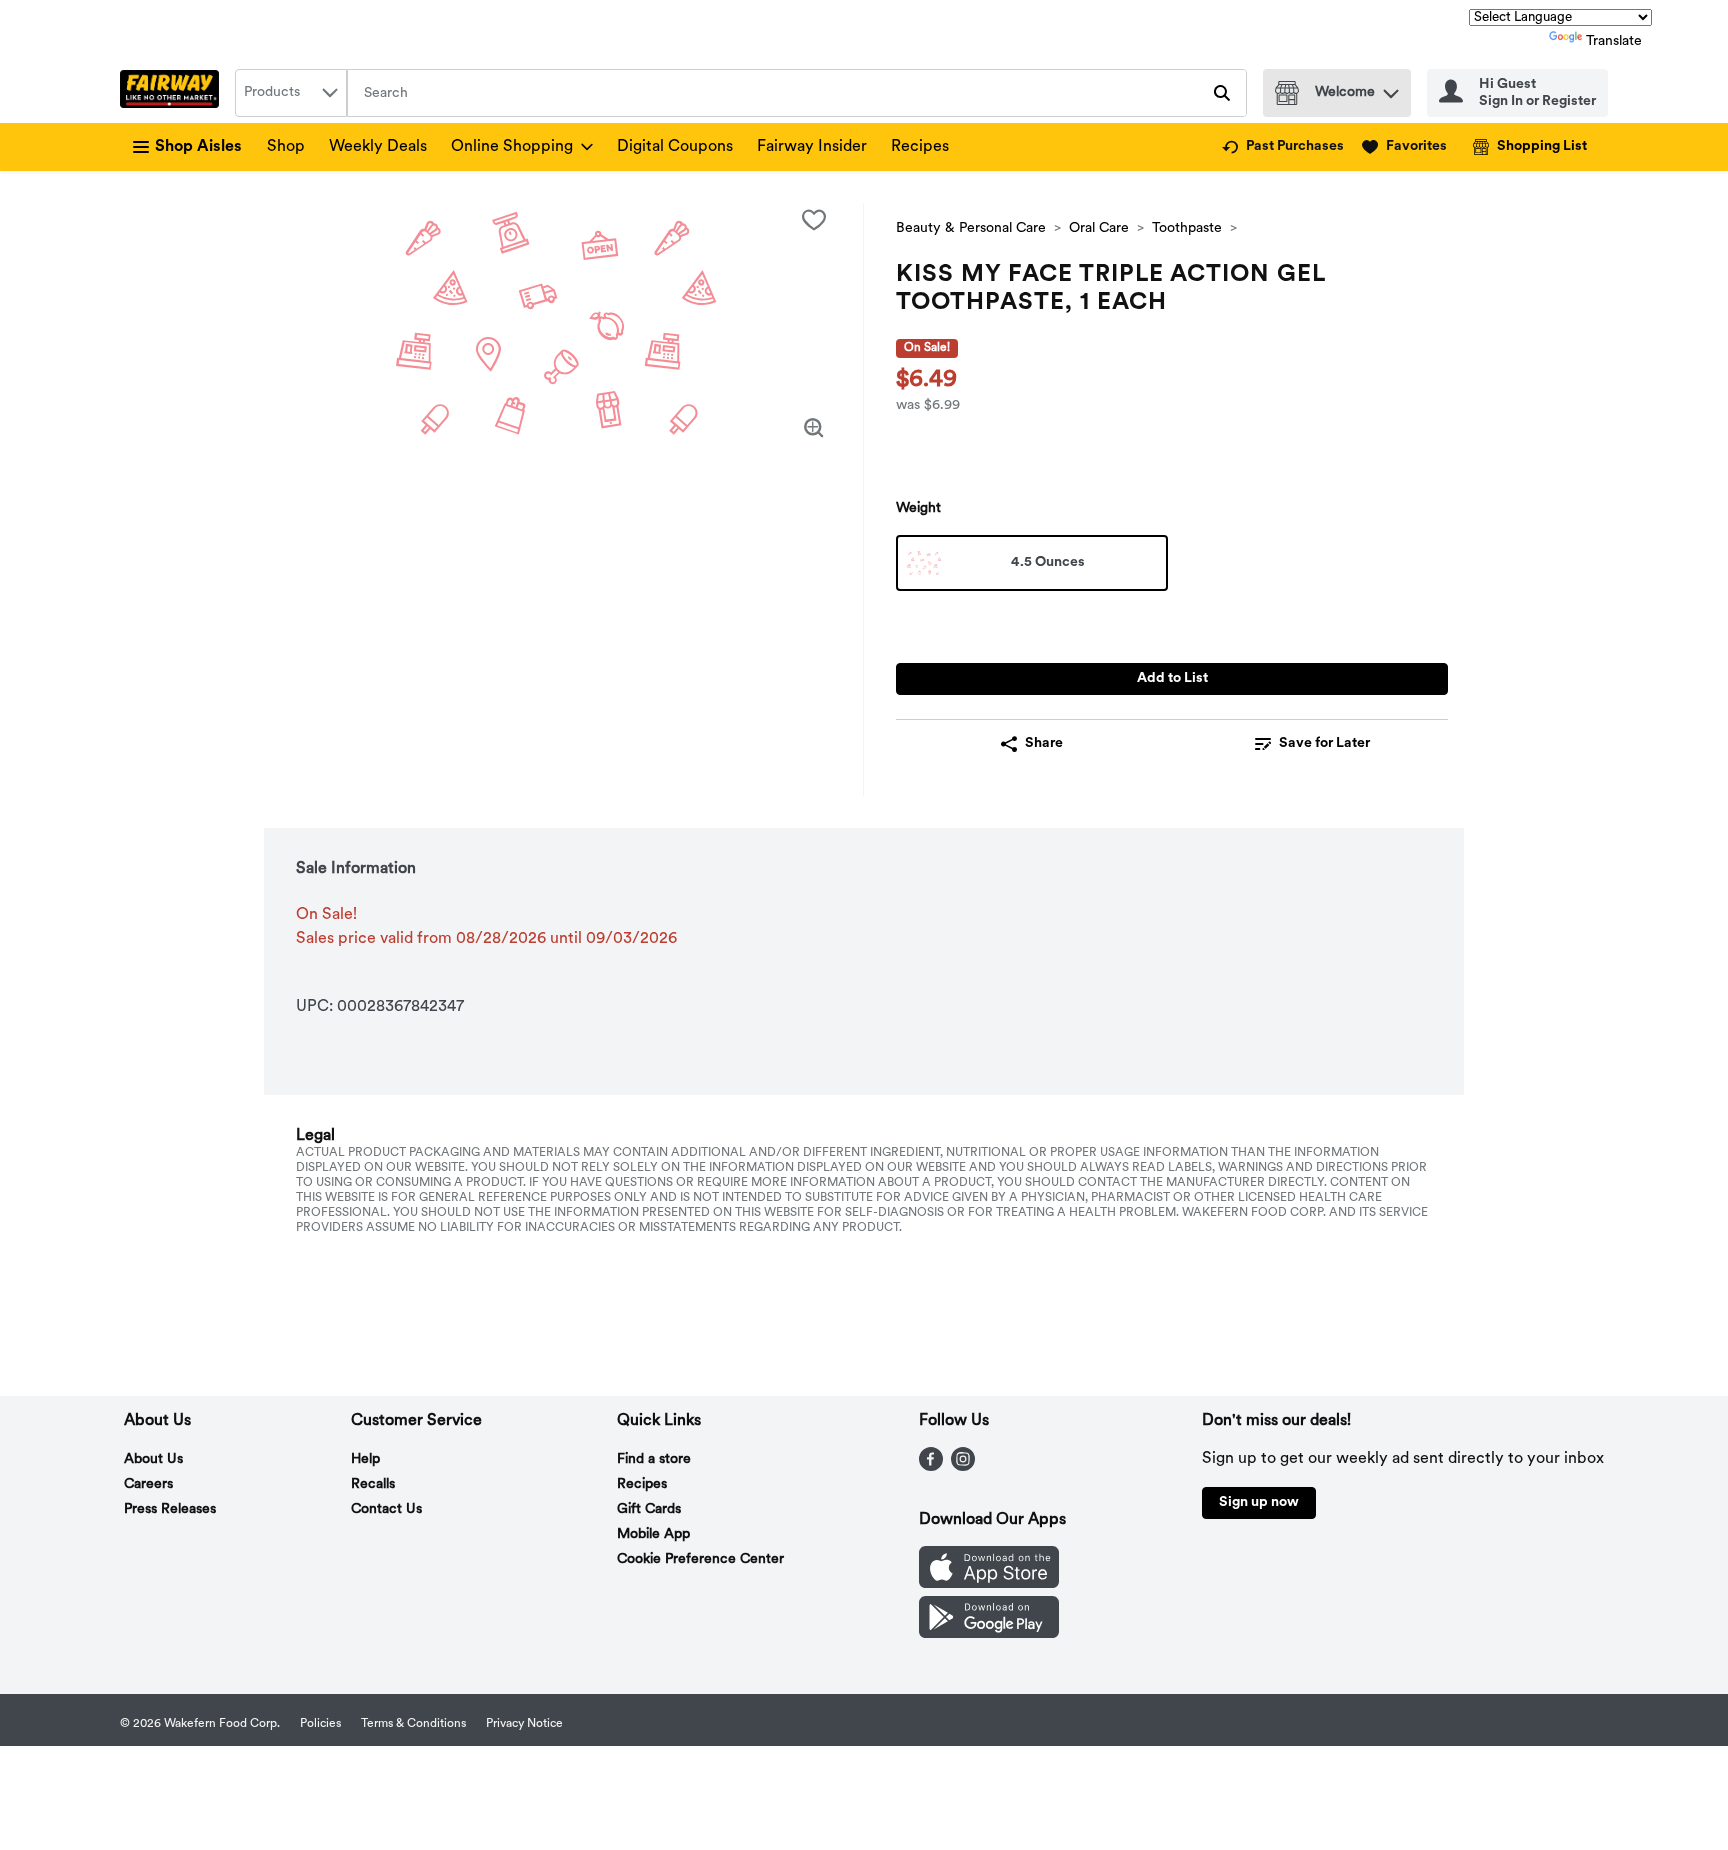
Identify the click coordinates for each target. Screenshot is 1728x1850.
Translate (1614, 41)
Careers (148, 1484)
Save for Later (1324, 743)
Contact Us (386, 1509)
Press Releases (170, 1509)
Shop (286, 147)
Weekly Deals (378, 147)
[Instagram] (963, 1467)
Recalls (373, 1484)
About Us (153, 1459)
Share (1044, 743)
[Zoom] (814, 428)
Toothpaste (1187, 228)
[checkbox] (814, 220)
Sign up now (1259, 1502)
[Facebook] (931, 1467)
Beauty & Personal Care (971, 228)
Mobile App (653, 1534)
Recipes (920, 147)
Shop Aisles (198, 147)
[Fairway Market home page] (173, 93)
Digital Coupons (675, 147)
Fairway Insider (812, 147)
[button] (1391, 88)
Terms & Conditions (413, 1724)
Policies (320, 1724)
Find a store (654, 1459)
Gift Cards (649, 1509)
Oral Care (1099, 228)
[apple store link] (989, 1584)
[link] (1283, 147)
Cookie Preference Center (700, 1559)
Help (365, 1459)
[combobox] (291, 93)
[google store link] (989, 1634)
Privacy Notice (524, 1724)
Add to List (1172, 678)
